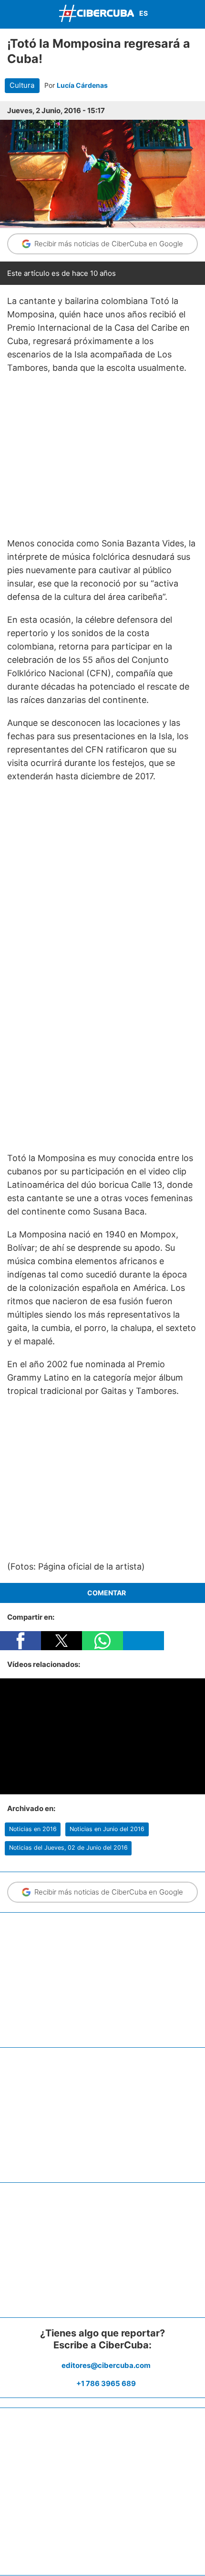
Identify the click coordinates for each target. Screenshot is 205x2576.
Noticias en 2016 (33, 1829)
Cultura (22, 85)
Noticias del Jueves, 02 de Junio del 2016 (68, 1848)
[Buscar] (195, 14)
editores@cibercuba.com (106, 2365)
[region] (102, 456)
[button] (20, 1641)
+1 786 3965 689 (106, 2383)
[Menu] (10, 13)
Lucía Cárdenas (82, 85)
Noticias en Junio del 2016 (107, 1829)
